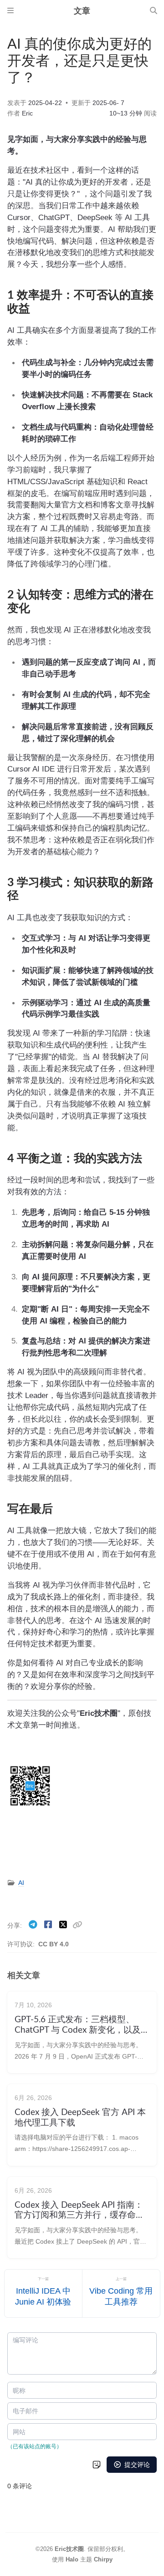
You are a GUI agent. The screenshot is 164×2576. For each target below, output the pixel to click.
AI (21, 1883)
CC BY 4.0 (54, 1944)
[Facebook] (49, 1925)
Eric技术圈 (69, 2549)
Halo (72, 2559)
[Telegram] (34, 1925)
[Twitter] (64, 1925)
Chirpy (103, 2559)
